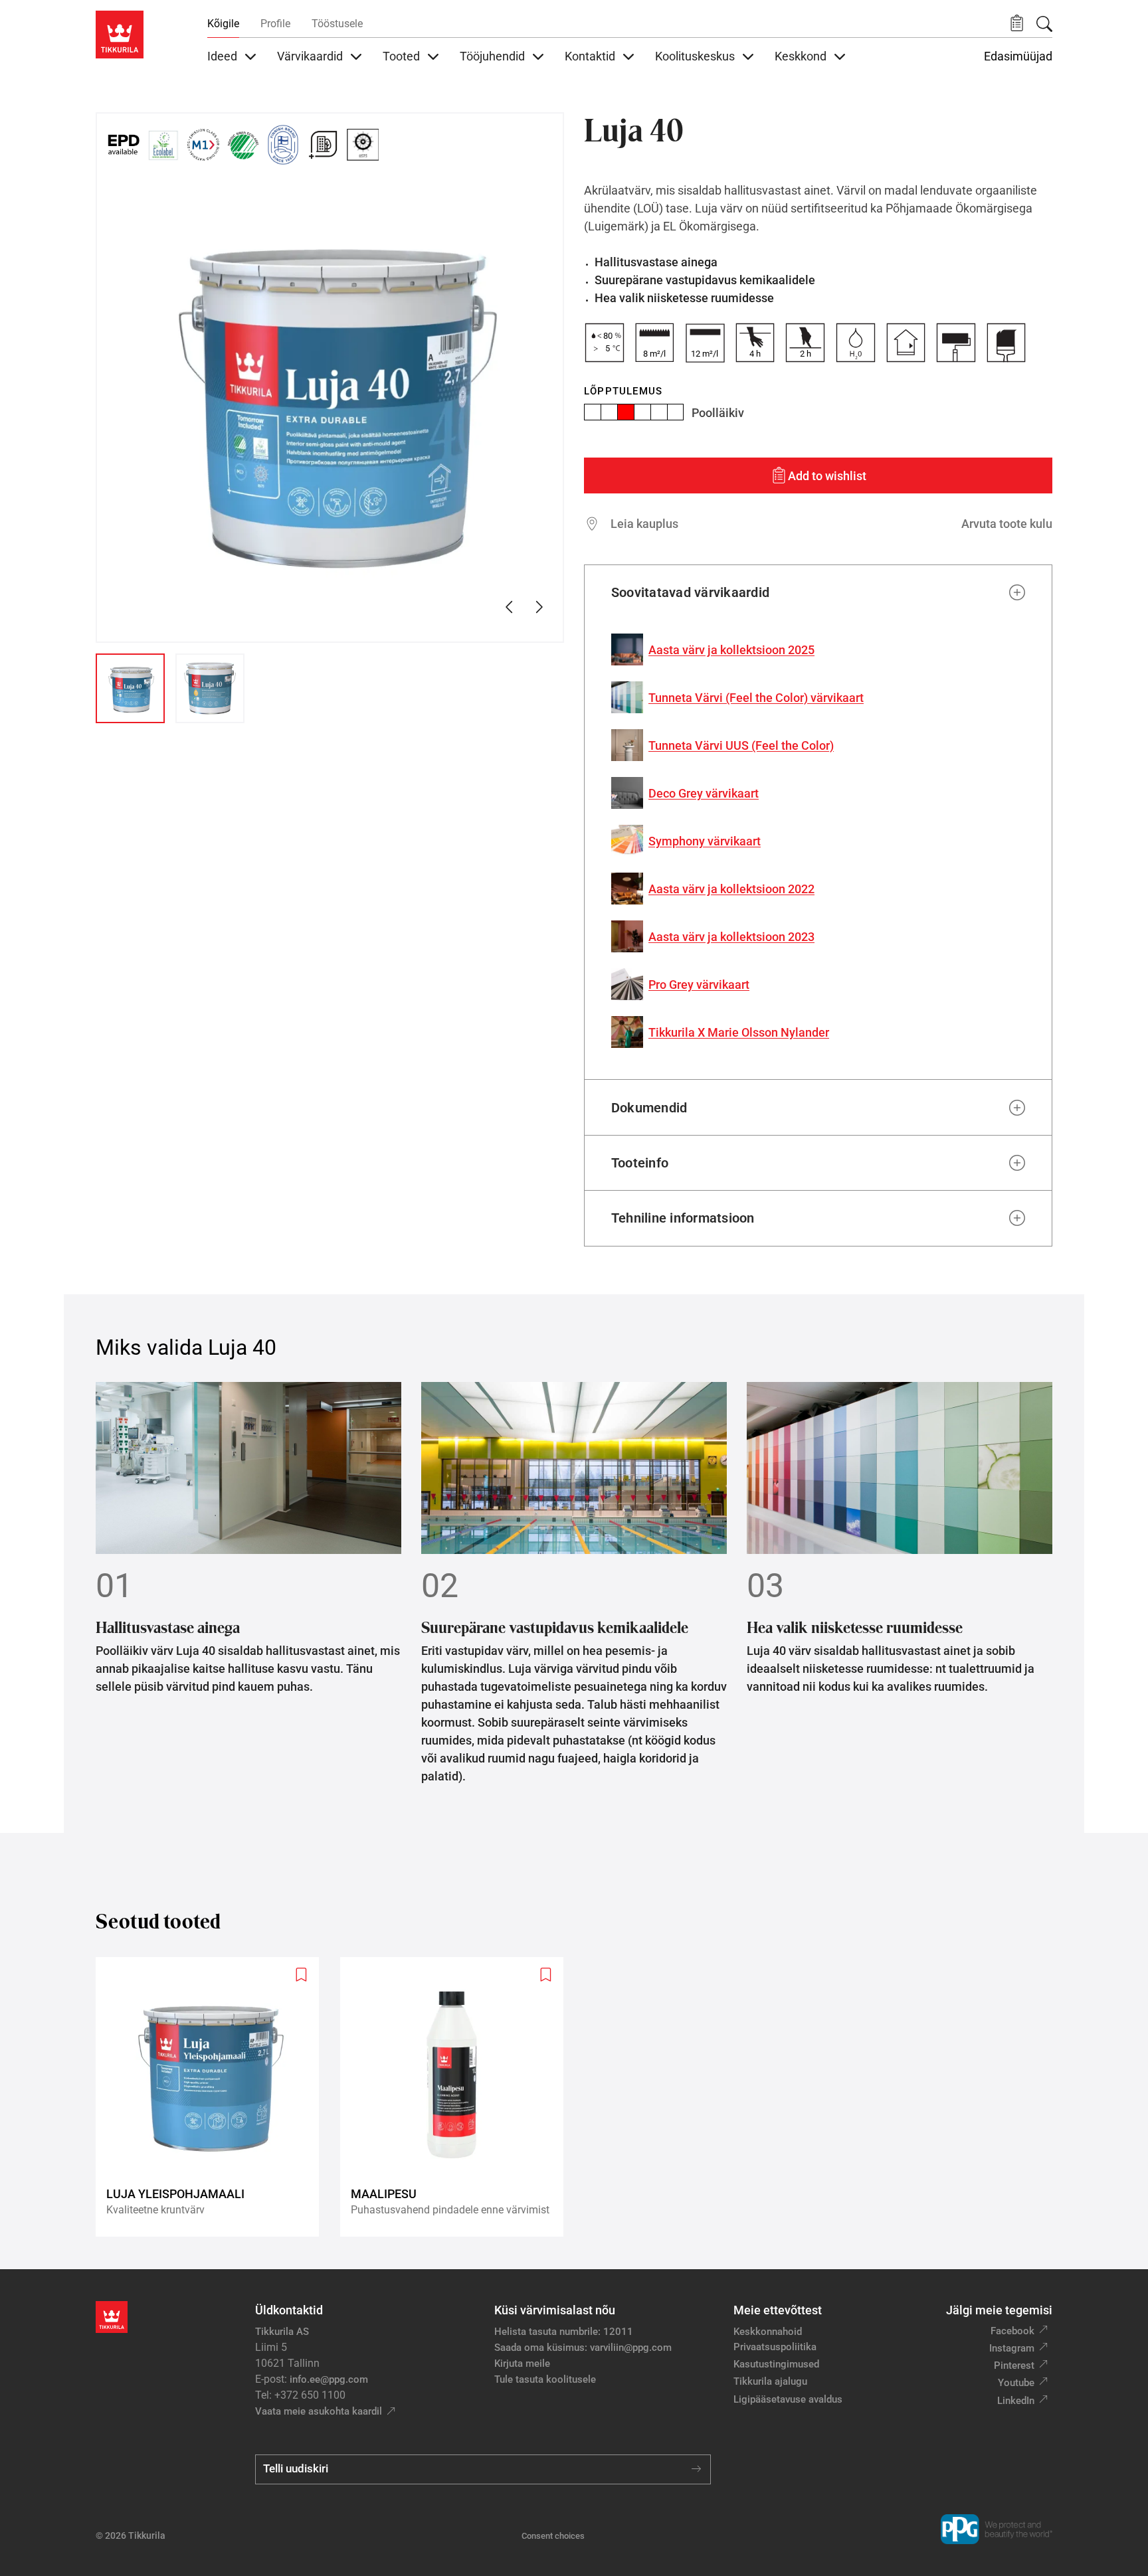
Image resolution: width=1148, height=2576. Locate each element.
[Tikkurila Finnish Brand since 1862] (283, 145)
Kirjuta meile (522, 2363)
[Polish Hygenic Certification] (403, 145)
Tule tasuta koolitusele (545, 2379)
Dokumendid (649, 1108)
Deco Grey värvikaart (704, 793)
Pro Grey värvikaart (699, 985)
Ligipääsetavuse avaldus (788, 2399)
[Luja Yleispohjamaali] (213, 2097)
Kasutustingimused (776, 2364)
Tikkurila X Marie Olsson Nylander (739, 1032)
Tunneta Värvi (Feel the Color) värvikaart (756, 698)
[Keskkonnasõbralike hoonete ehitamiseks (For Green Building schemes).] (323, 145)
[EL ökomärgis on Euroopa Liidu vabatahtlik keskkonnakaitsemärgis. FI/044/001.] (163, 145)
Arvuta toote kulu (1007, 524)
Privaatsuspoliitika (775, 2347)
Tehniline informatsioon (683, 1218)
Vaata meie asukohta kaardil (319, 2411)
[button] (1017, 24)
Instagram (1012, 2348)
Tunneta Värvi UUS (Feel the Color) (741, 745)
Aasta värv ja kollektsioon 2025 (731, 650)
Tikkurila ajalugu (770, 2381)
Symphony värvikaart (705, 841)
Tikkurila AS (282, 2332)
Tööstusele (337, 24)
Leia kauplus (644, 524)
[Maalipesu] (457, 2097)
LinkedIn (1016, 2401)
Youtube (1016, 2383)
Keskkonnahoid (768, 2332)
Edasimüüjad (1018, 56)
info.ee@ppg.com (329, 2379)
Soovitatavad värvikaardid (690, 592)
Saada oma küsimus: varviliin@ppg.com (583, 2348)
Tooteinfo (640, 1163)
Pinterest (1014, 2365)
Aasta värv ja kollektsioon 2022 (731, 889)
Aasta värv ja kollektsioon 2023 (731, 937)
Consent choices (553, 2536)
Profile (275, 24)
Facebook (1012, 2331)
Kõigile (223, 24)
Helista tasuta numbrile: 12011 (564, 2332)
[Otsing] (1044, 24)
